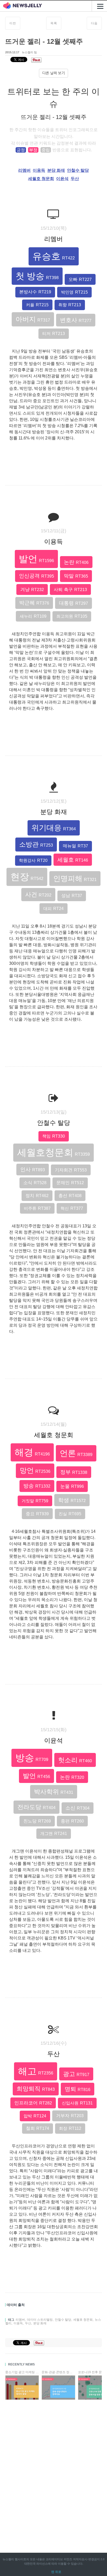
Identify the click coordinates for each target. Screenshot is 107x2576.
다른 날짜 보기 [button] (53, 73)
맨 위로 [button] (56, 2572)
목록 (54, 23)
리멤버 (24, 170)
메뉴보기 (99, 6)
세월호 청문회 (41, 179)
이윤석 (62, 179)
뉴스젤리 (8, 2559)
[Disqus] (53, 2470)
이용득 (39, 170)
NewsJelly (22, 6)
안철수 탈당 (78, 170)
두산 (75, 179)
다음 (94, 23)
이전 (13, 23)
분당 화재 (56, 170)
